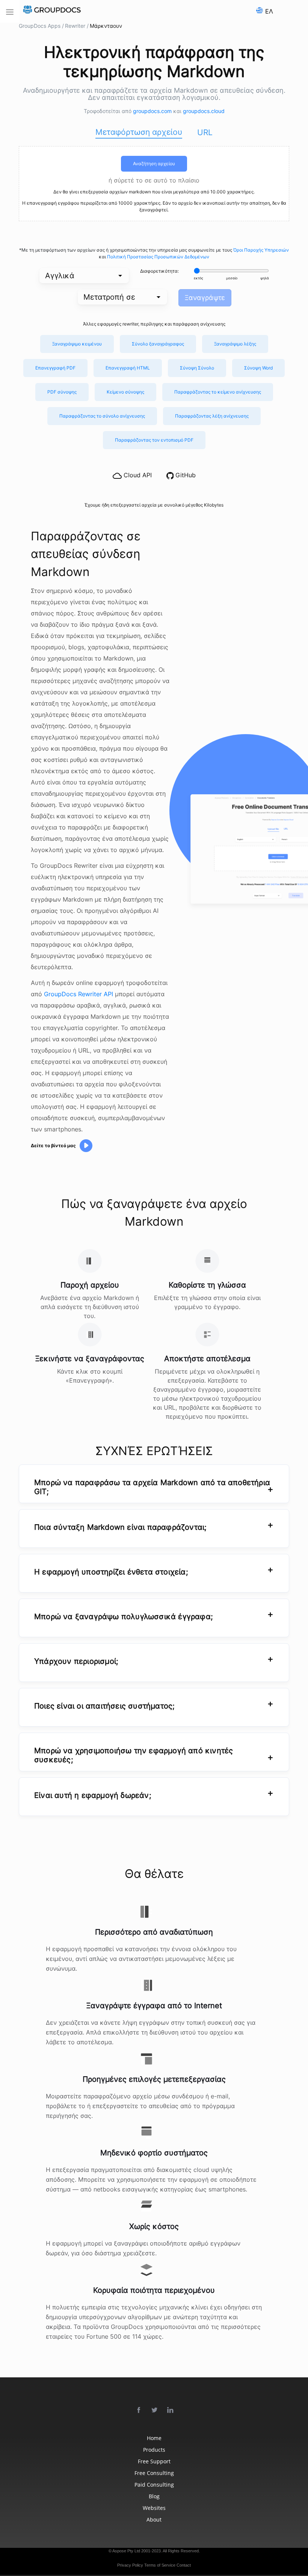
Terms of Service (160, 2565)
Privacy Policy (130, 2565)
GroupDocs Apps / (41, 26)
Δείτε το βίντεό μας (53, 1145)
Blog (154, 2496)
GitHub (185, 475)
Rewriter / (77, 26)
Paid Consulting (154, 2485)
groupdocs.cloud (204, 111)
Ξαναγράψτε (205, 298)
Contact (184, 2565)
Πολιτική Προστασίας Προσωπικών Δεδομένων (158, 257)
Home (154, 2438)
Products (154, 2450)
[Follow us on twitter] (155, 2410)
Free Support (154, 2461)
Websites (154, 2508)
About (154, 2519)
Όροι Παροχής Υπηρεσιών (261, 250)
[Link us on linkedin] (171, 2410)
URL (205, 132)
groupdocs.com (153, 111)
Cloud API (137, 475)
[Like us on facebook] (139, 2410)
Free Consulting (154, 2473)
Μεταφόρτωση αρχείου (139, 132)
